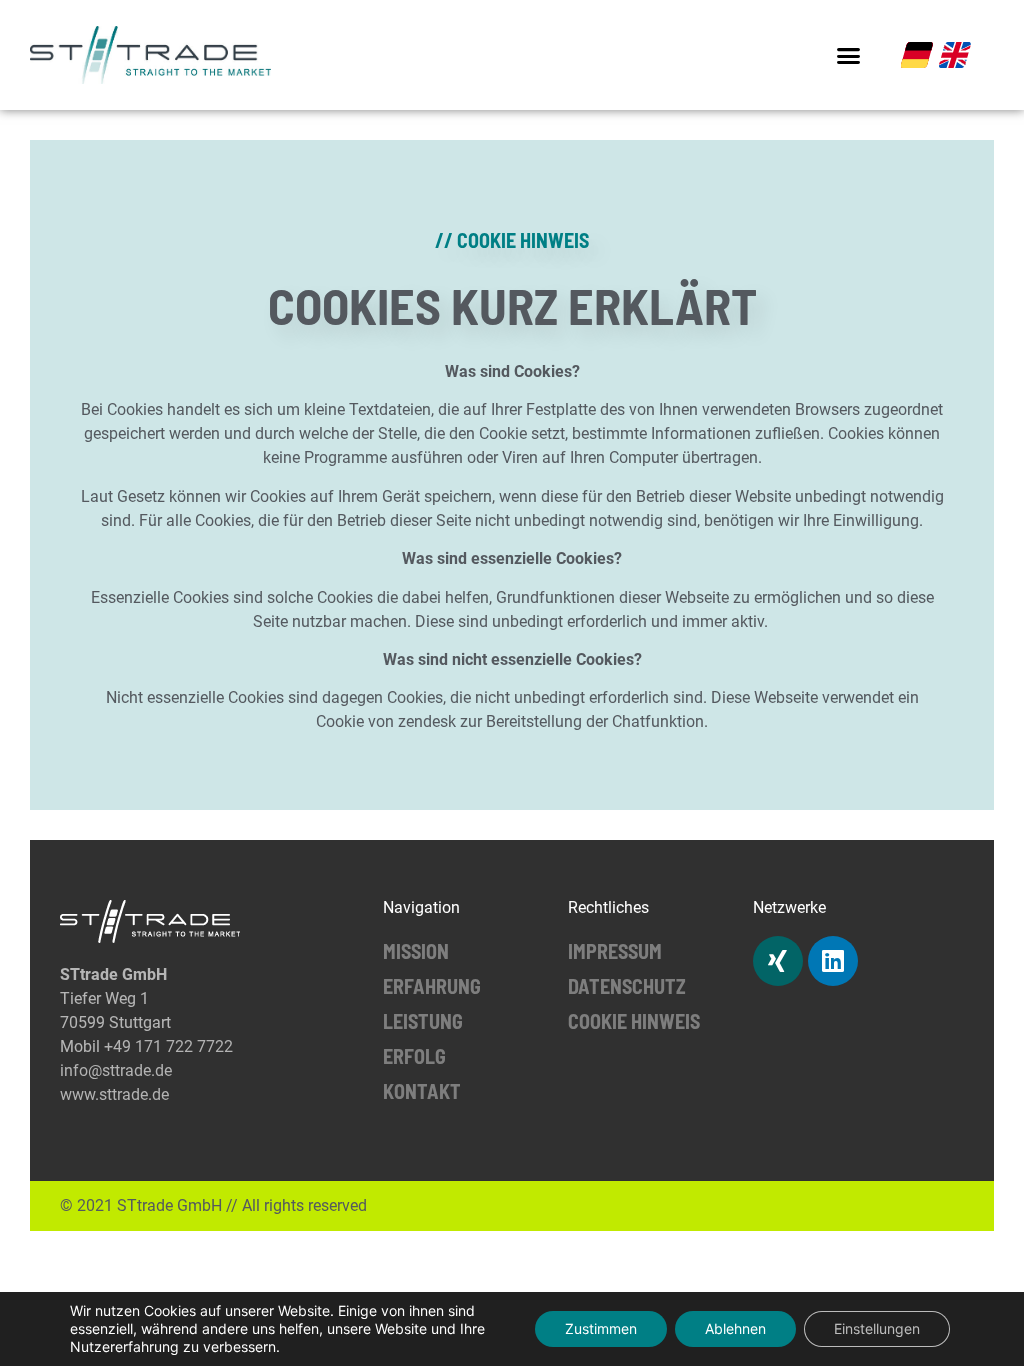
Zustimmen (601, 1328)
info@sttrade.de (116, 1070)
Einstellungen (877, 1328)
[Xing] (778, 961)
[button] (849, 55)
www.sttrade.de (114, 1094)
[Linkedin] (833, 961)
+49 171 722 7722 (168, 1046)
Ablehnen (735, 1328)
